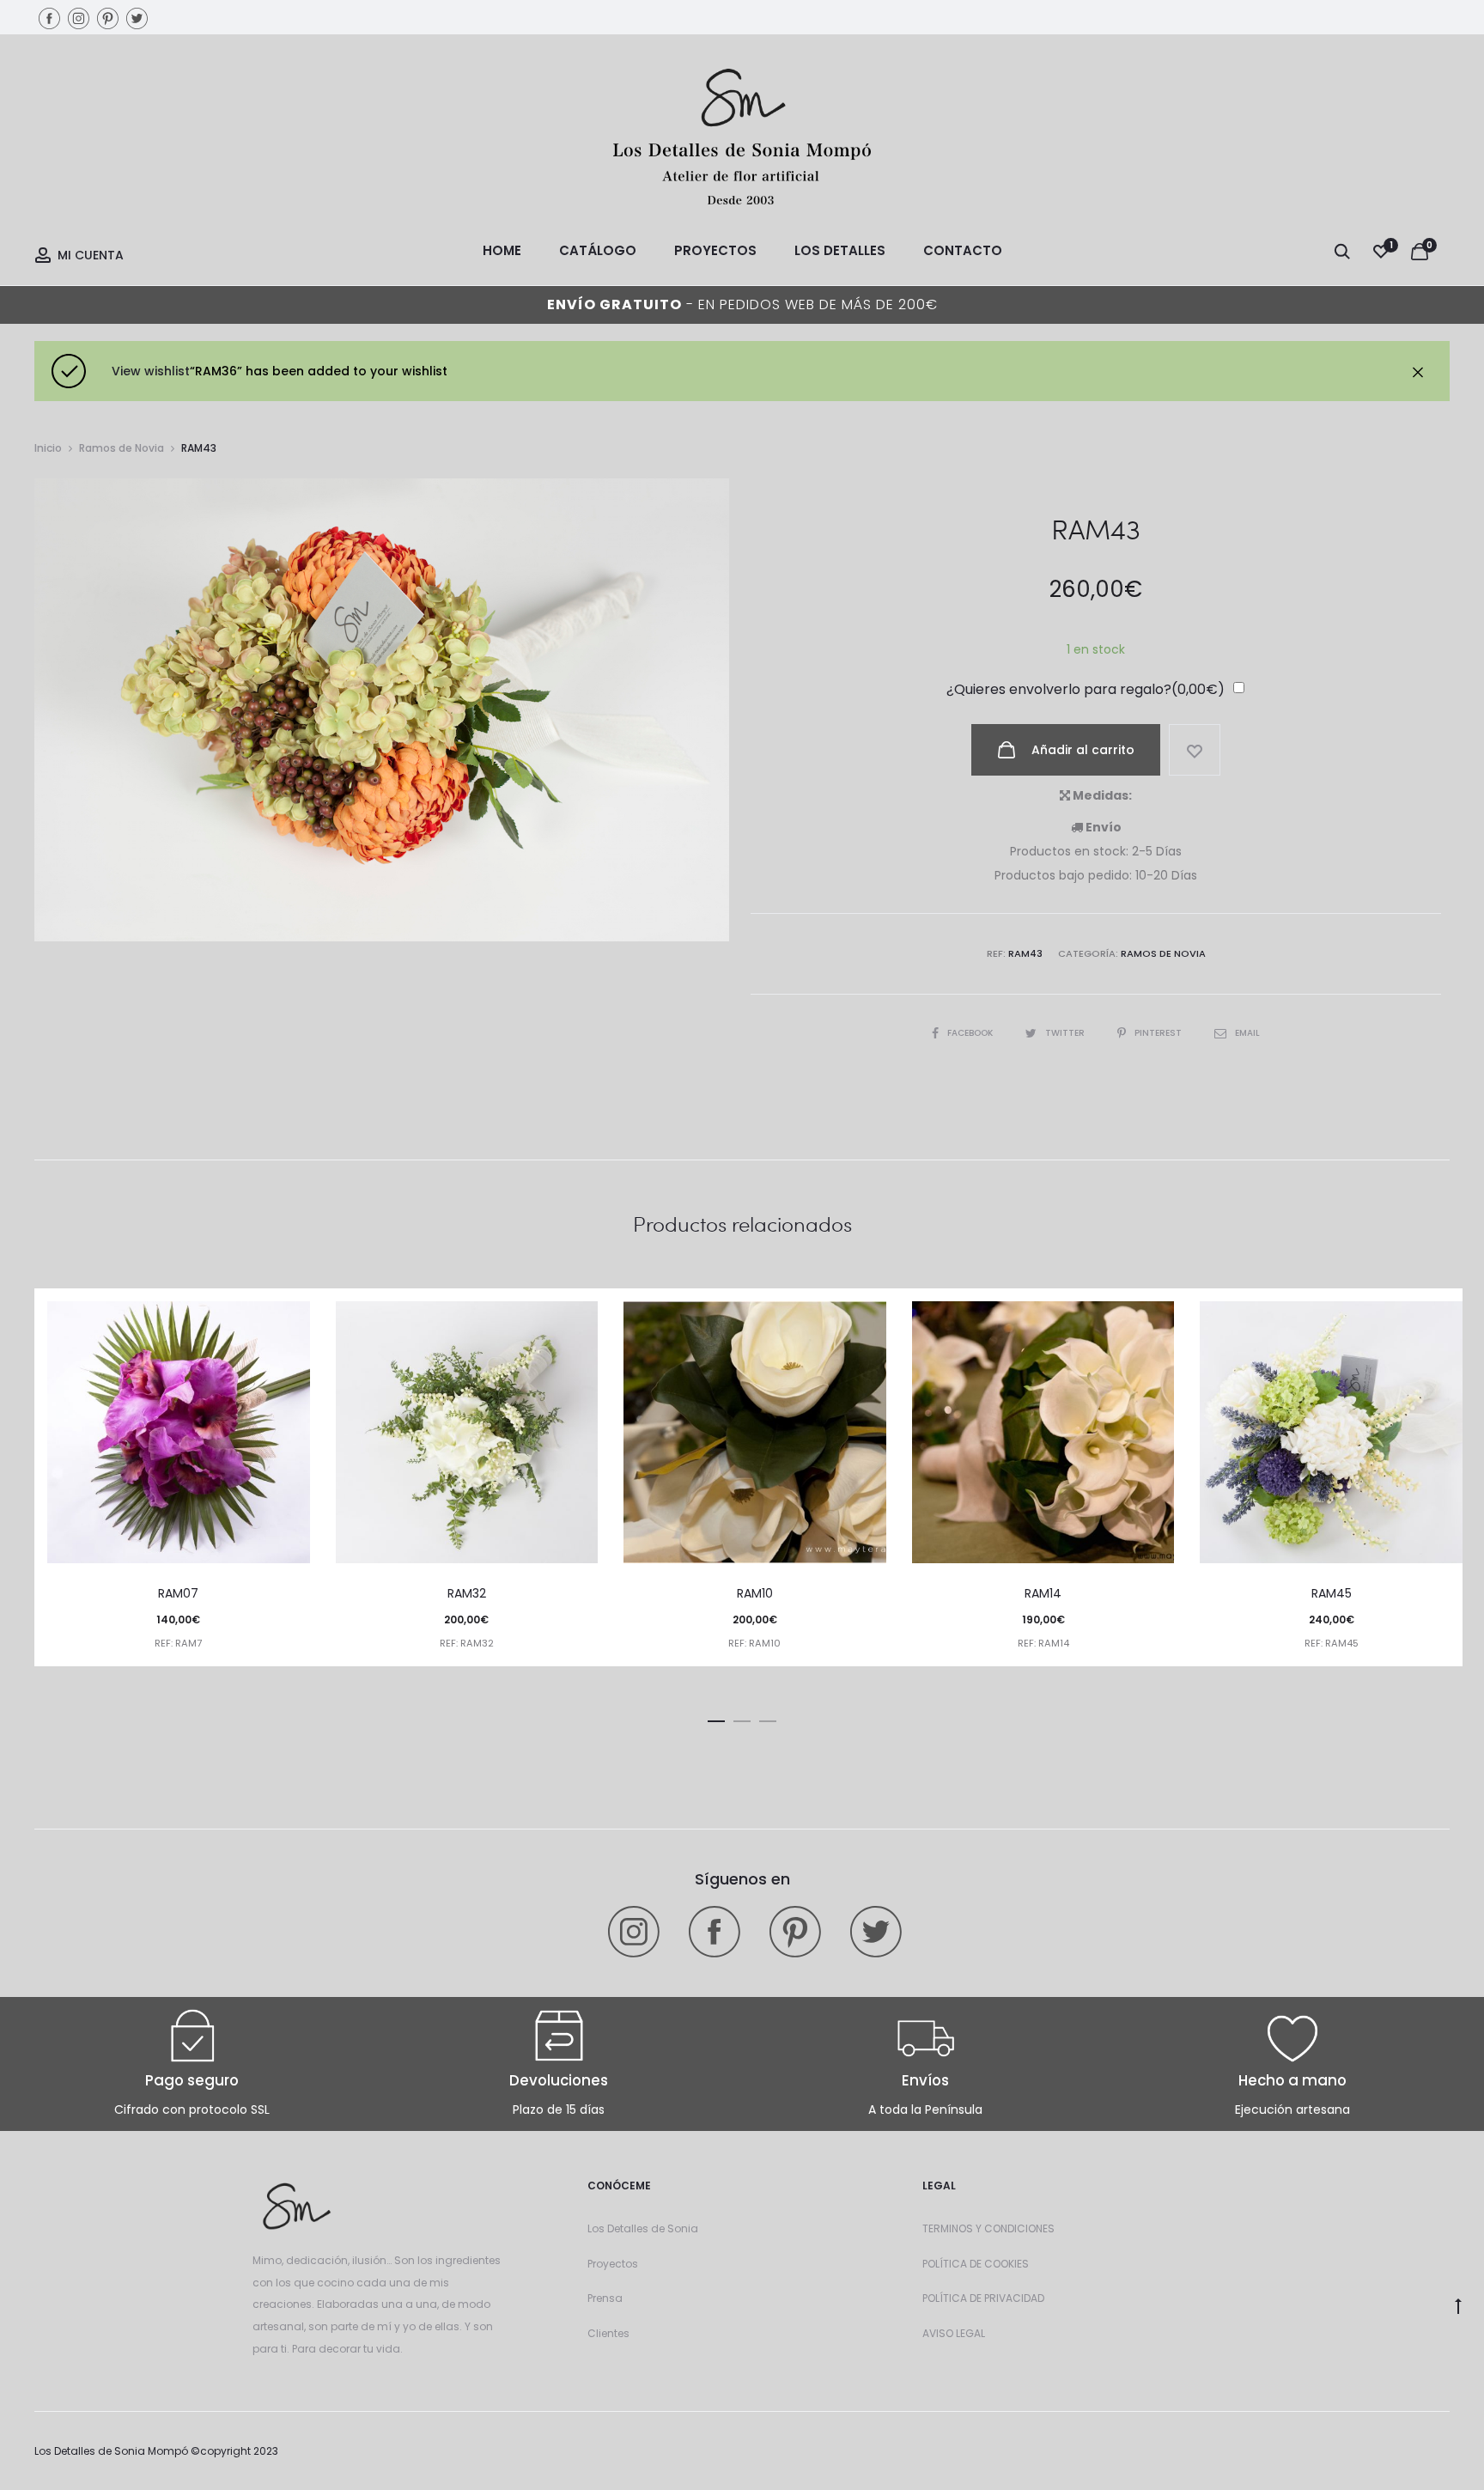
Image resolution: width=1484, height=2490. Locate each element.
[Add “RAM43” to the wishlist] (1195, 750)
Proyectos (715, 250)
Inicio (48, 448)
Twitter (1066, 1033)
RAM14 (1043, 1593)
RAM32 (467, 1593)
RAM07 (178, 1593)
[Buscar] (1342, 251)
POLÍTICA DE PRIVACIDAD (983, 2298)
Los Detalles (840, 250)
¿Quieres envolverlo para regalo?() (1086, 689)
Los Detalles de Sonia (643, 2228)
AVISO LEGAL (954, 2333)
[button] (716, 1718)
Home (502, 250)
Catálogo (598, 250)
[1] (1381, 251)
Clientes (608, 2333)
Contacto (963, 250)
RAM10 (755, 1593)
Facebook (971, 1033)
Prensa (605, 2298)
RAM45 (1332, 1593)
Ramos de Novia (122, 448)
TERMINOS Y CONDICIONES (988, 2228)
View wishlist (151, 371)
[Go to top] (1458, 2305)
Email (1247, 1033)
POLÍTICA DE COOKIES (976, 2264)
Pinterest (1159, 1033)
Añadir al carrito (1081, 750)
